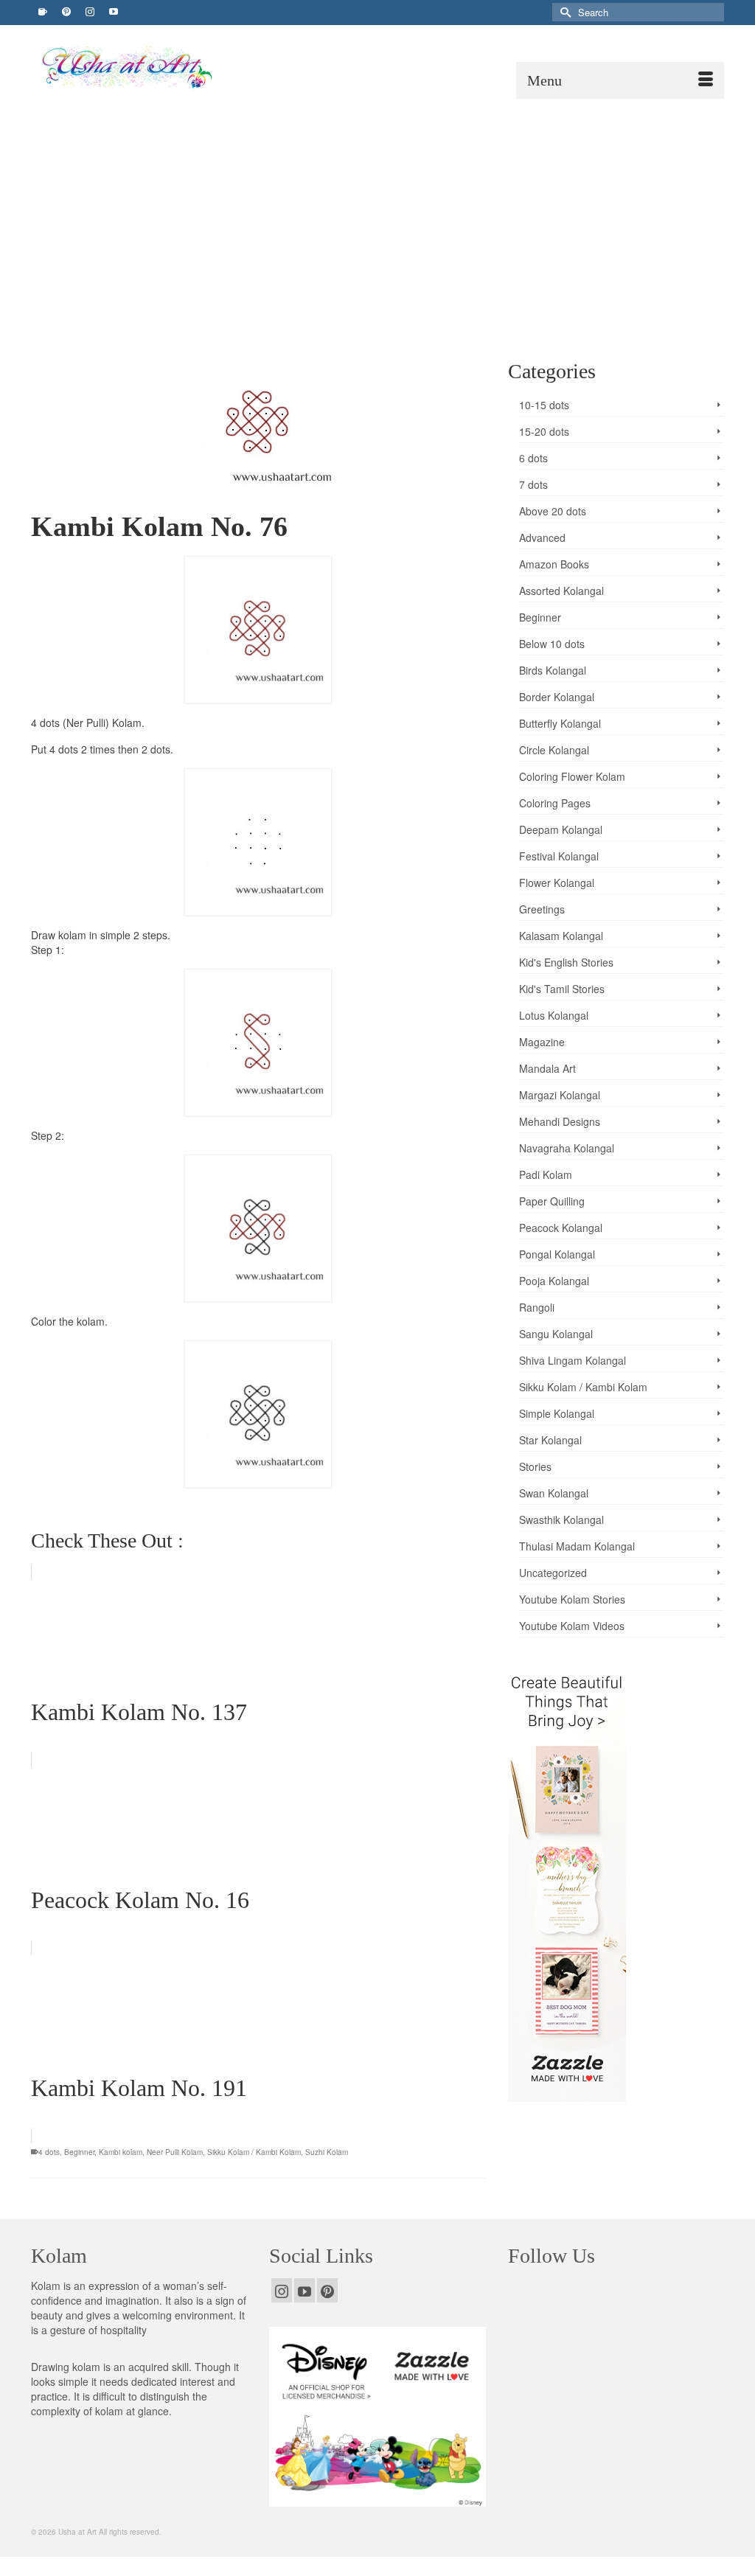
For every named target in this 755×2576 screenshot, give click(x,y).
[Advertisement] (377, 209)
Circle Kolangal (554, 750)
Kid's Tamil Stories (562, 989)
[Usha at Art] (143, 67)
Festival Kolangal (559, 856)
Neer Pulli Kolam (175, 2152)
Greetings (542, 909)
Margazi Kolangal (560, 1095)
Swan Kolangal (554, 1493)
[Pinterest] (327, 2290)
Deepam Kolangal (561, 829)
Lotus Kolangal (554, 1015)
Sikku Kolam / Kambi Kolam (254, 2152)
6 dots (533, 458)
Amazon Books (554, 564)
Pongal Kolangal (557, 1254)
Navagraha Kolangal (567, 1148)
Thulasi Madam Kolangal (577, 1546)
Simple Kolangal (557, 1413)
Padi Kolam (546, 1174)
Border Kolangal (557, 697)
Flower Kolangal (557, 883)
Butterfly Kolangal (560, 723)
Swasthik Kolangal (561, 1520)
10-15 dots (544, 405)
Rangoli (537, 1307)
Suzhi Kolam (327, 2152)
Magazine (542, 1042)
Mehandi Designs (560, 1121)
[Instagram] (282, 2290)
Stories (535, 1466)
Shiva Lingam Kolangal (573, 1360)
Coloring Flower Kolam (572, 776)
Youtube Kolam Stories (572, 1599)
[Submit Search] (563, 12)
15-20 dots (544, 431)
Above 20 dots (553, 511)
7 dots (533, 484)
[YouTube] (305, 2290)
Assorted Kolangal (561, 591)
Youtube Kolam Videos (572, 1626)
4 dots (49, 2152)
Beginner (79, 2152)
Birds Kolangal (553, 670)
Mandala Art (547, 1068)
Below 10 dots (552, 644)
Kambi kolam (121, 2152)
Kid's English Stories (566, 962)
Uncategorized (553, 1573)
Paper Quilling (552, 1201)
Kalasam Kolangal (561, 936)
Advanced (542, 537)
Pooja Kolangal (554, 1281)
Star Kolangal (550, 1440)
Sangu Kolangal (556, 1334)
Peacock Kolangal (561, 1228)
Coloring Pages (555, 803)
